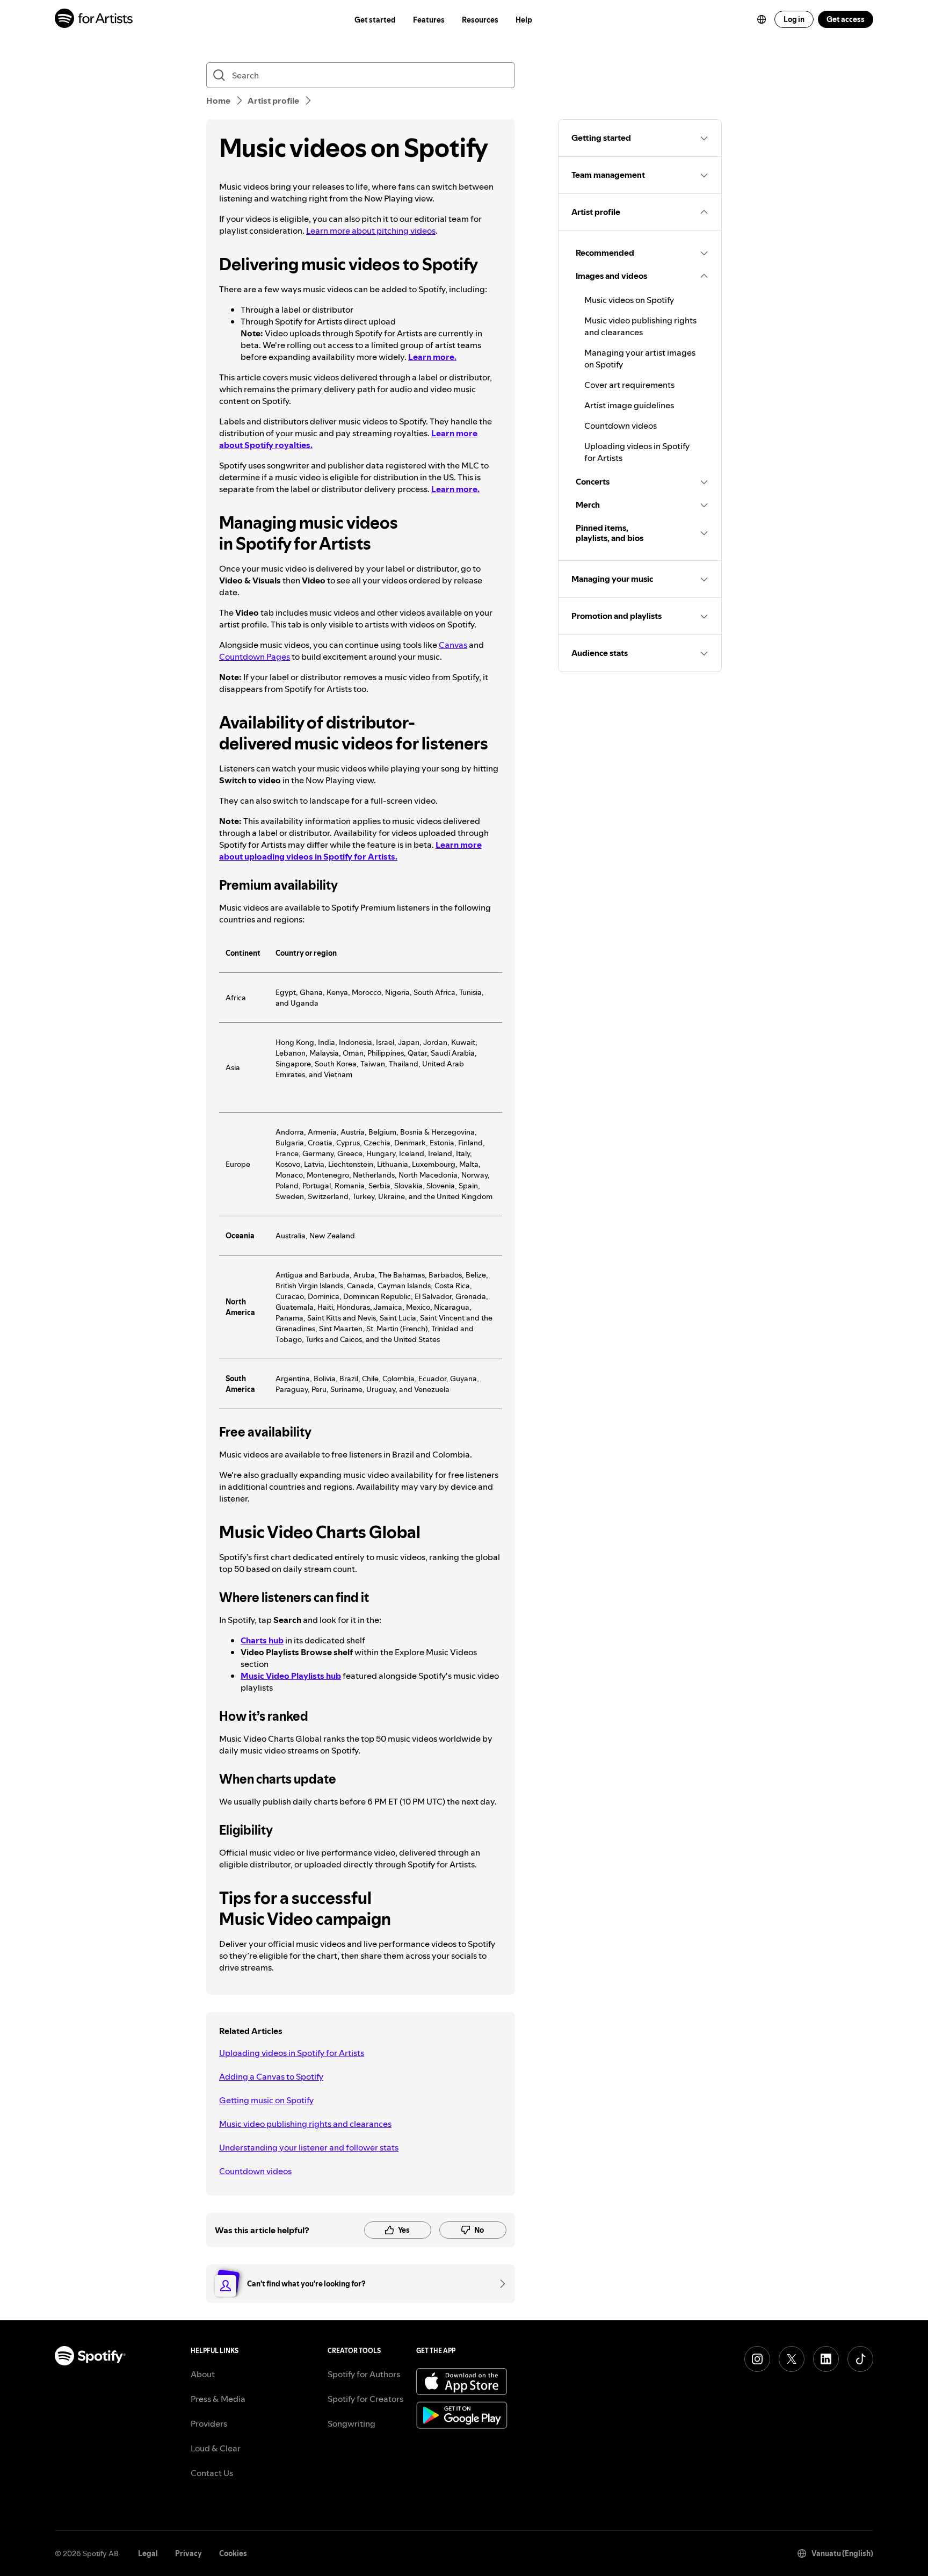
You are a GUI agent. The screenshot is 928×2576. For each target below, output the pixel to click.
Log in (794, 19)
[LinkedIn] (826, 2359)
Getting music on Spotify (266, 2100)
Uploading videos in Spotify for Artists (292, 2053)
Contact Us (212, 2473)
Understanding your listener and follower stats (309, 2147)
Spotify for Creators (365, 2399)
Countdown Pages (255, 656)
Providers (209, 2423)
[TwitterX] (792, 2359)
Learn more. (455, 489)
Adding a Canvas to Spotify (271, 2076)
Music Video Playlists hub (291, 1676)
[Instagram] (757, 2359)
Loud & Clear (216, 2448)
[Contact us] (499, 2284)
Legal (148, 2553)
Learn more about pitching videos (371, 230)
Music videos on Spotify (629, 300)
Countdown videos (255, 2171)
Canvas (453, 645)
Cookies (233, 2553)
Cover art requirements (629, 385)
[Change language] (762, 19)
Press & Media (218, 2399)
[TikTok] (860, 2359)
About (203, 2374)
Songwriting (351, 2423)
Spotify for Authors (364, 2374)
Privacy (189, 2553)
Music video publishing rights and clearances (305, 2124)
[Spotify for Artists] (94, 20)
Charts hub (262, 1640)
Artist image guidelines (629, 405)
